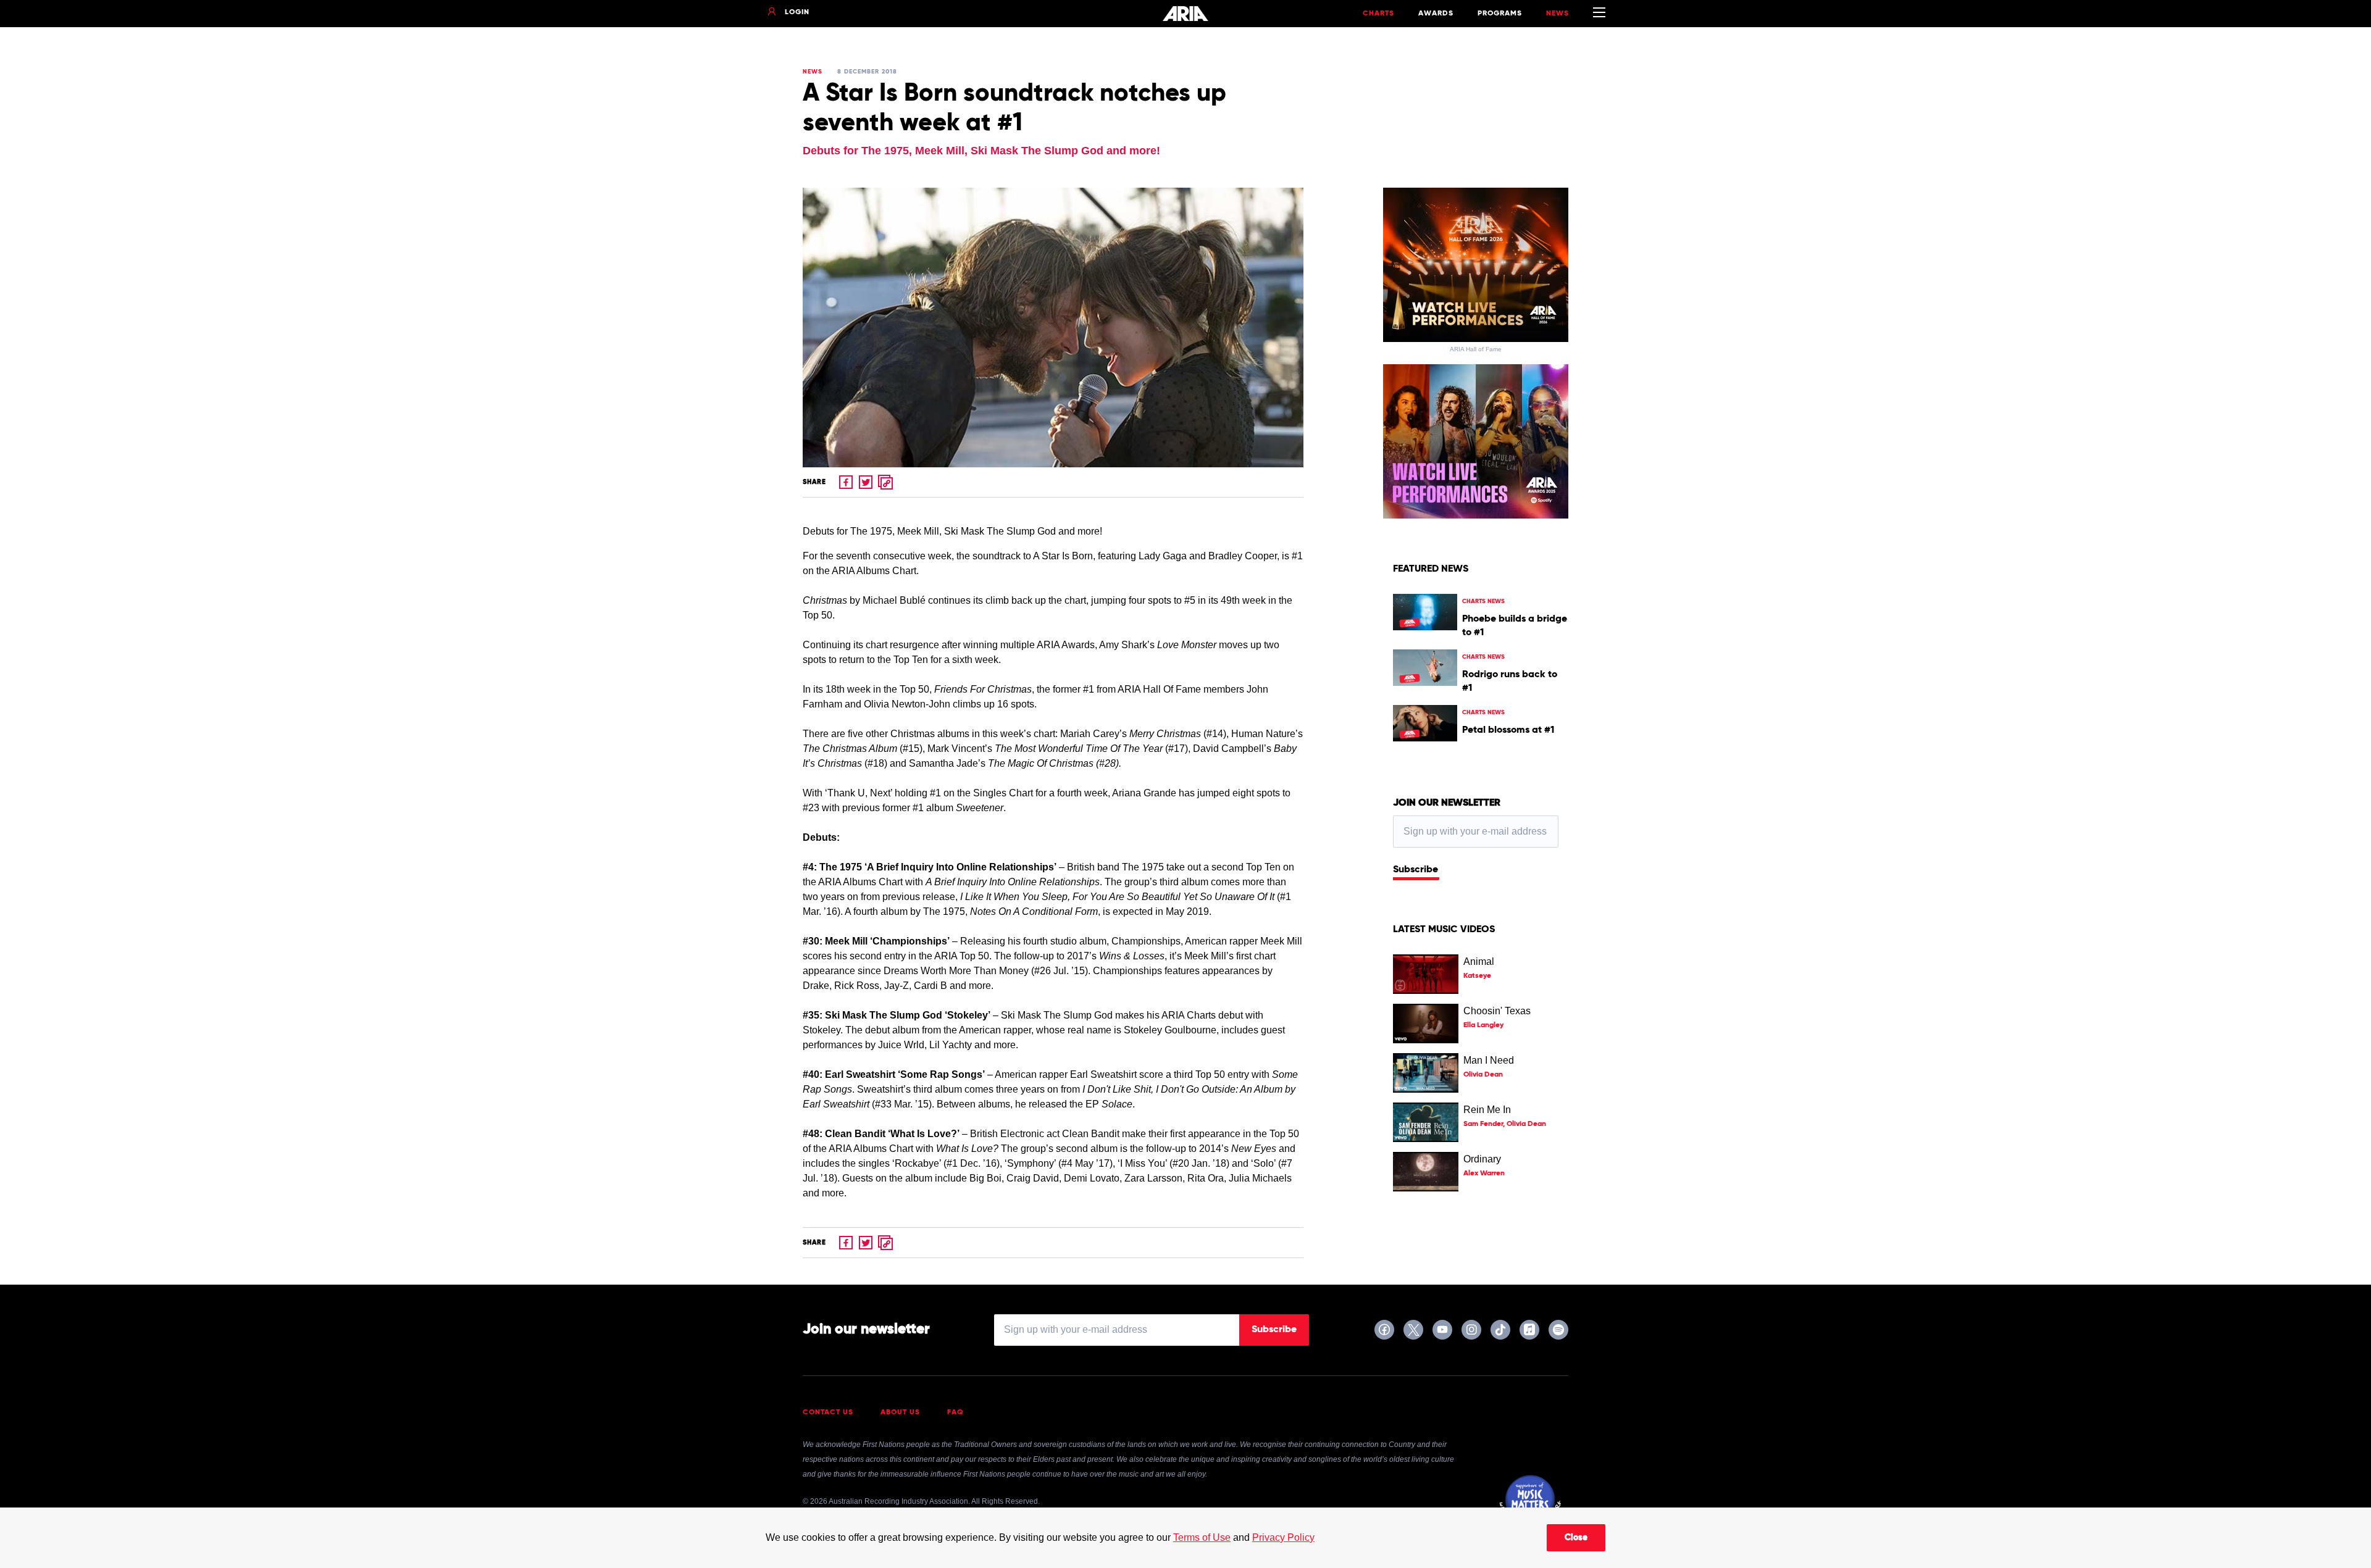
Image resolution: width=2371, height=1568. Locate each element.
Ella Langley (1483, 1025)
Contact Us (828, 1412)
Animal (1479, 961)
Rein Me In (1487, 1110)
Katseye (1477, 976)
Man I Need (1489, 1060)
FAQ (956, 1412)
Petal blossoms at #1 (1508, 730)
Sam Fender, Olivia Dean (1505, 1124)
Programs (1500, 14)
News (1558, 14)
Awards (1436, 14)
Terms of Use (1202, 1537)
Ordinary (1482, 1159)
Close (1576, 1538)
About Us (900, 1412)
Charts (1378, 14)
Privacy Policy (1283, 1537)
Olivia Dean (1483, 1075)
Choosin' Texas (1497, 1011)
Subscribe (1415, 870)
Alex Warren (1484, 1174)
